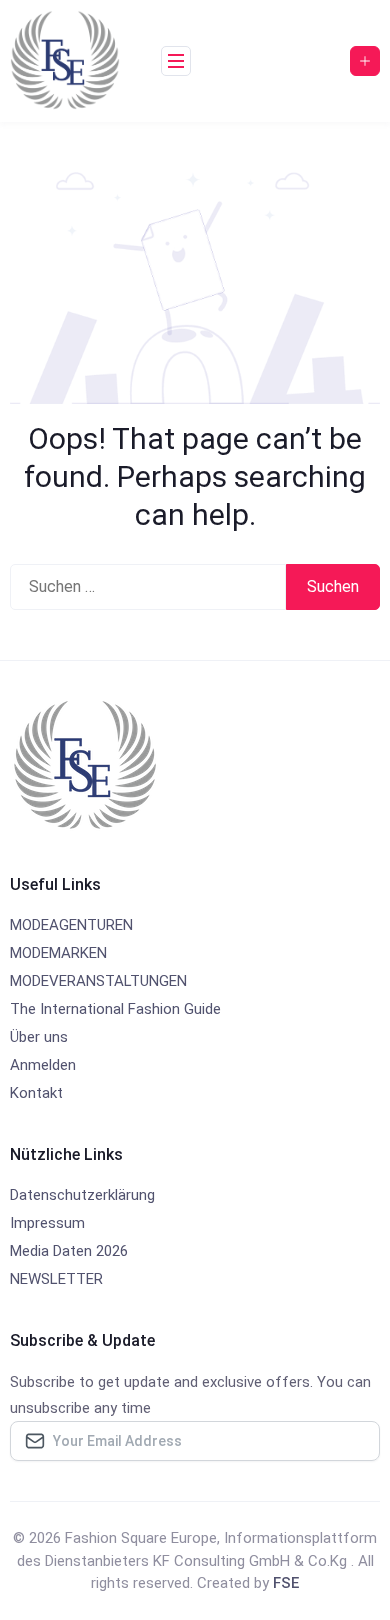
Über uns (39, 1037)
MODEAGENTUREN (71, 925)
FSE (286, 1583)
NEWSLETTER (56, 1279)
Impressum (47, 1223)
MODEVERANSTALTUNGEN (98, 981)
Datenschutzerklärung (82, 1195)
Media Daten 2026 (69, 1251)
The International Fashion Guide (115, 1009)
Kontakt (36, 1093)
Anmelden (43, 1065)
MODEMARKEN (58, 953)
